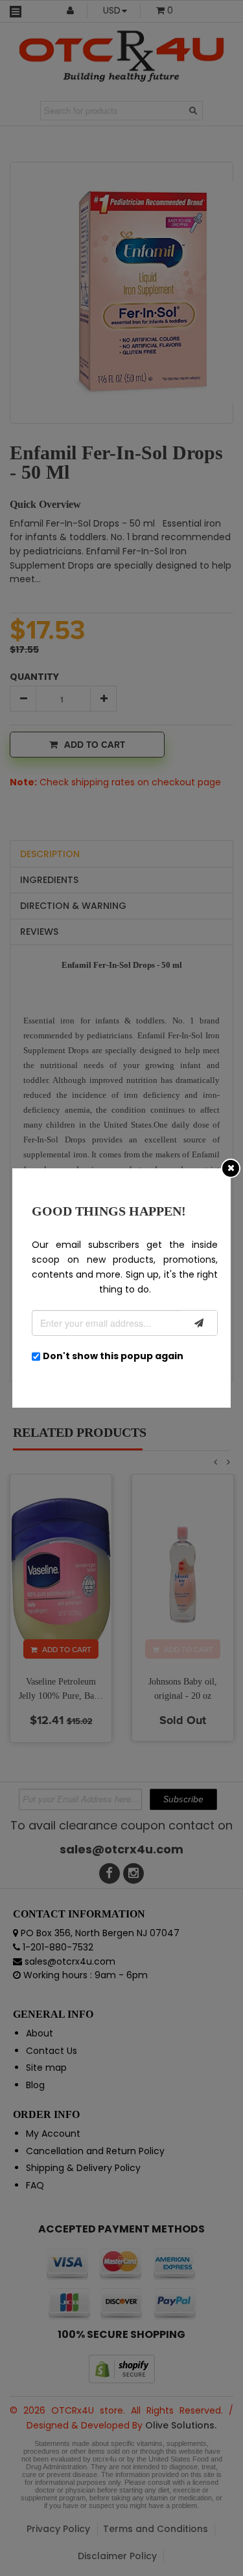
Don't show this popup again (113, 1356)
